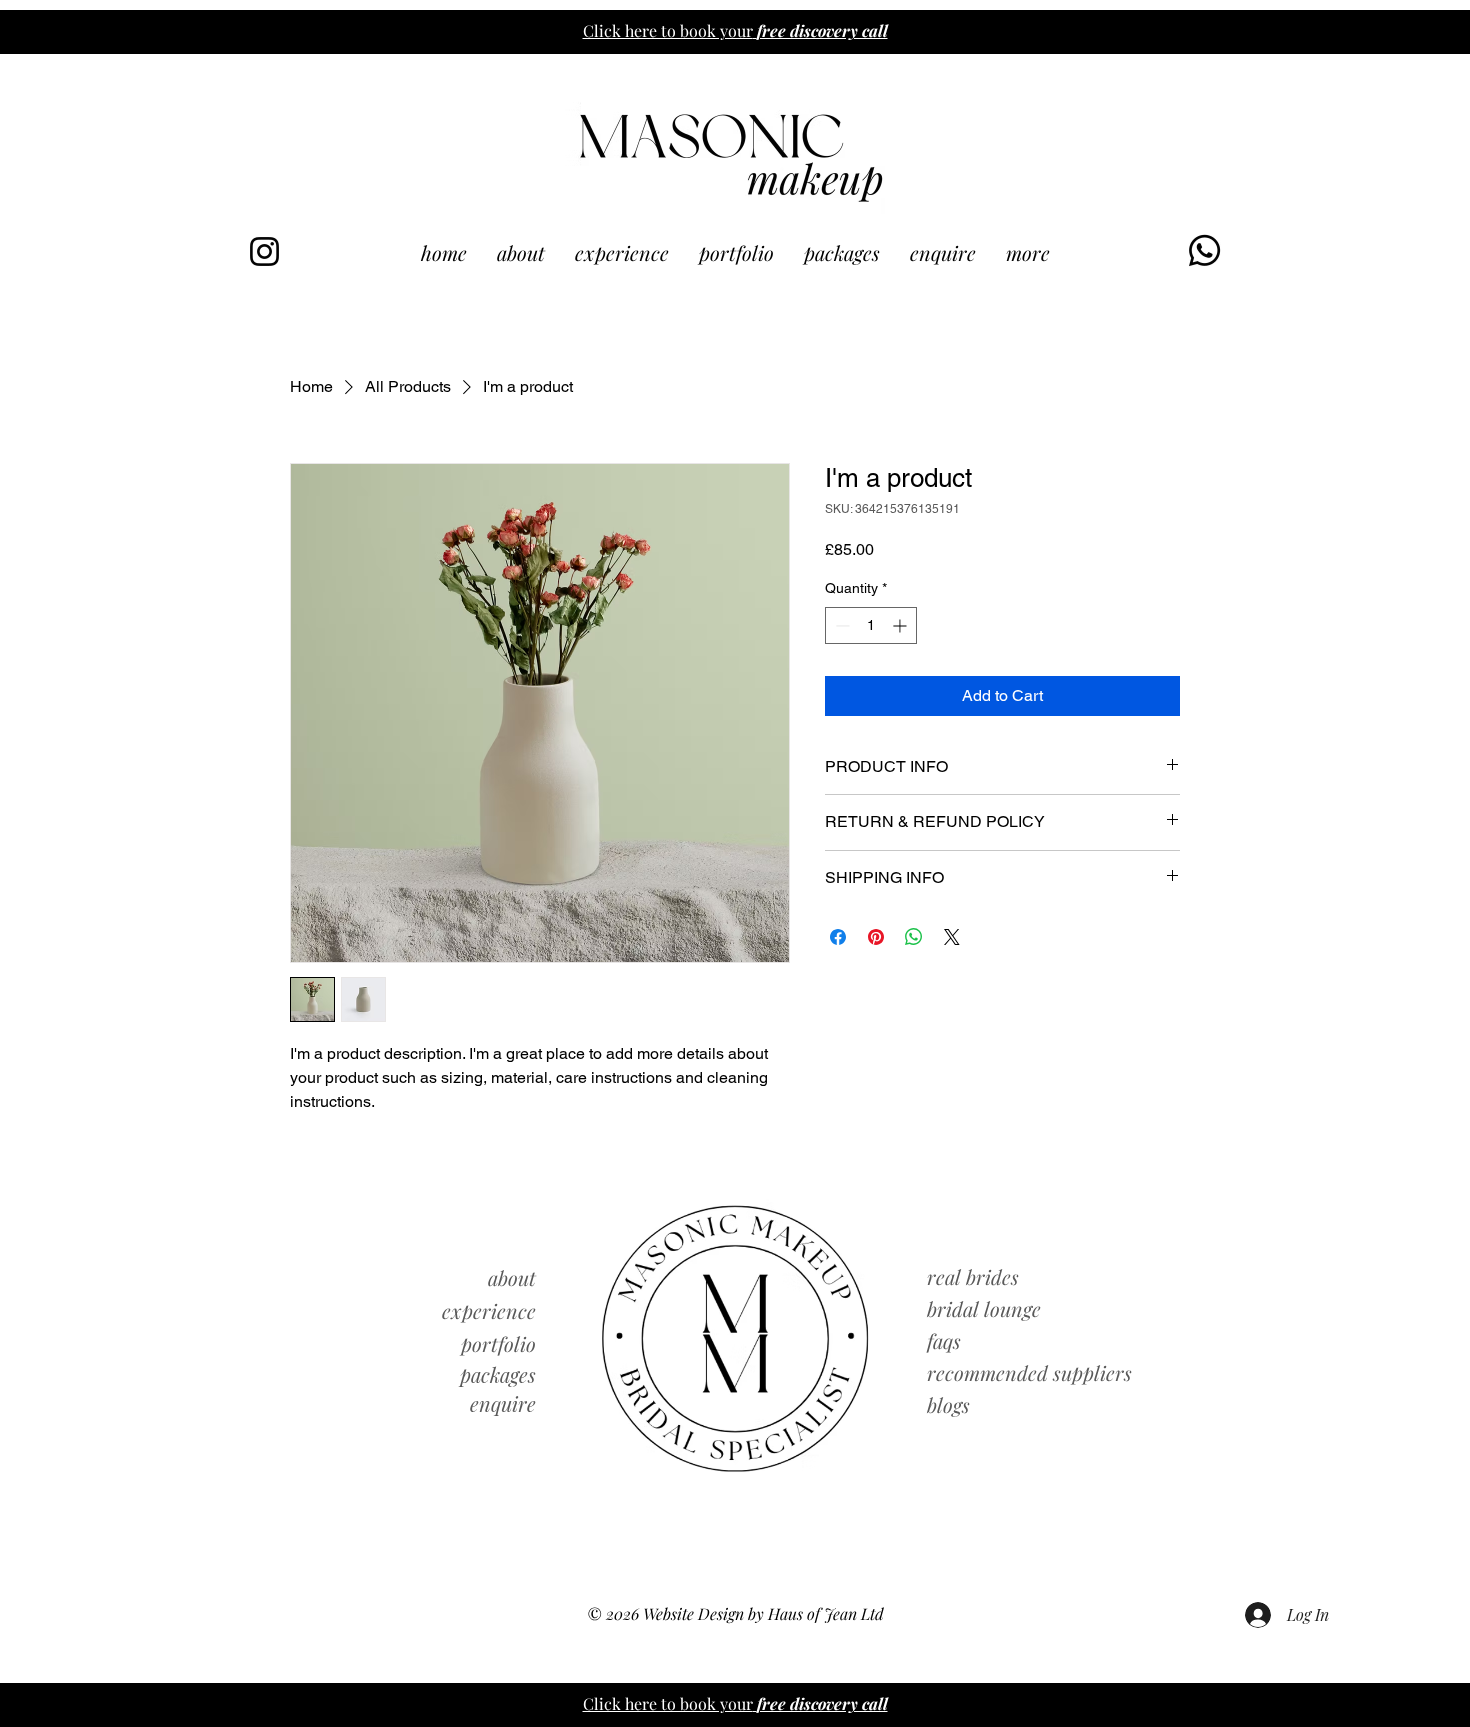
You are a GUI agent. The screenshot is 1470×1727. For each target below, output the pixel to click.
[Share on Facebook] (838, 937)
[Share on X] (952, 937)
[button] (1028, 252)
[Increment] (901, 625)
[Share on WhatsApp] (914, 937)
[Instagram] (264, 251)
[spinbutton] (871, 625)
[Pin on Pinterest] (876, 937)
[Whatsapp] (1204, 250)
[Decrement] (840, 625)
